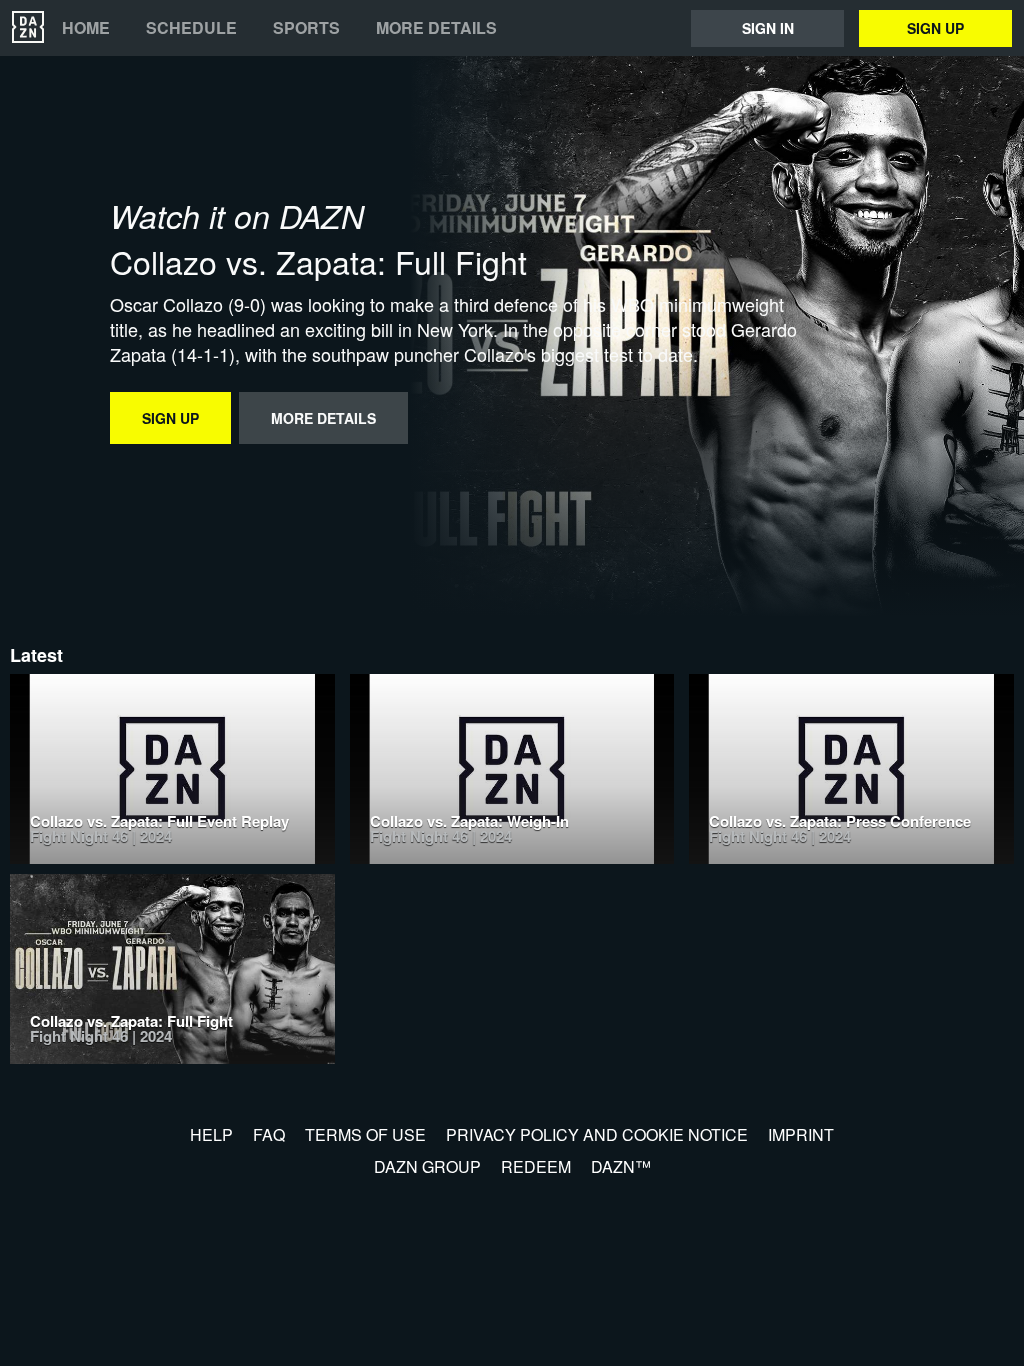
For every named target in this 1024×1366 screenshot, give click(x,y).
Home (86, 28)
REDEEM (536, 1166)
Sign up (935, 28)
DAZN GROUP (427, 1166)
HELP (211, 1134)
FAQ (269, 1134)
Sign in (768, 28)
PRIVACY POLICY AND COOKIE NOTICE (597, 1134)
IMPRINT (801, 1134)
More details (436, 28)
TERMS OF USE (365, 1134)
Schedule (191, 28)
